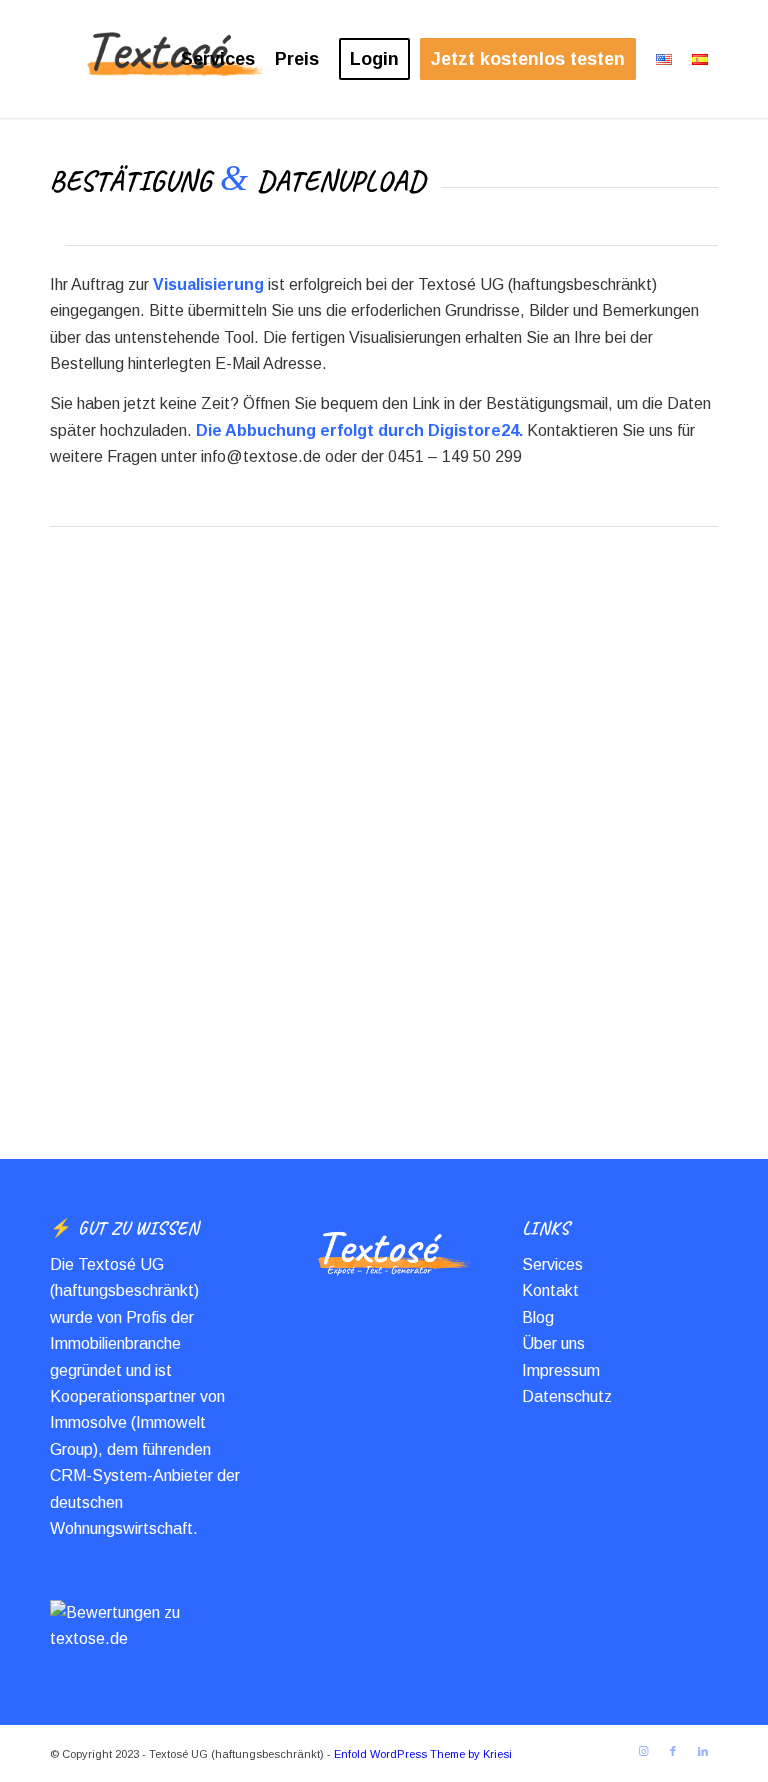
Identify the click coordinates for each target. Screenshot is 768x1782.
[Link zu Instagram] (643, 1751)
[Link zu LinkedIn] (703, 1751)
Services (552, 1264)
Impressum (561, 1370)
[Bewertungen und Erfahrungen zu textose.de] (148, 1638)
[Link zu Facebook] (673, 1751)
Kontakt (550, 1290)
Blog (538, 1317)
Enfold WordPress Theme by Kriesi (423, 1754)
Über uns (553, 1343)
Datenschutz (567, 1396)
